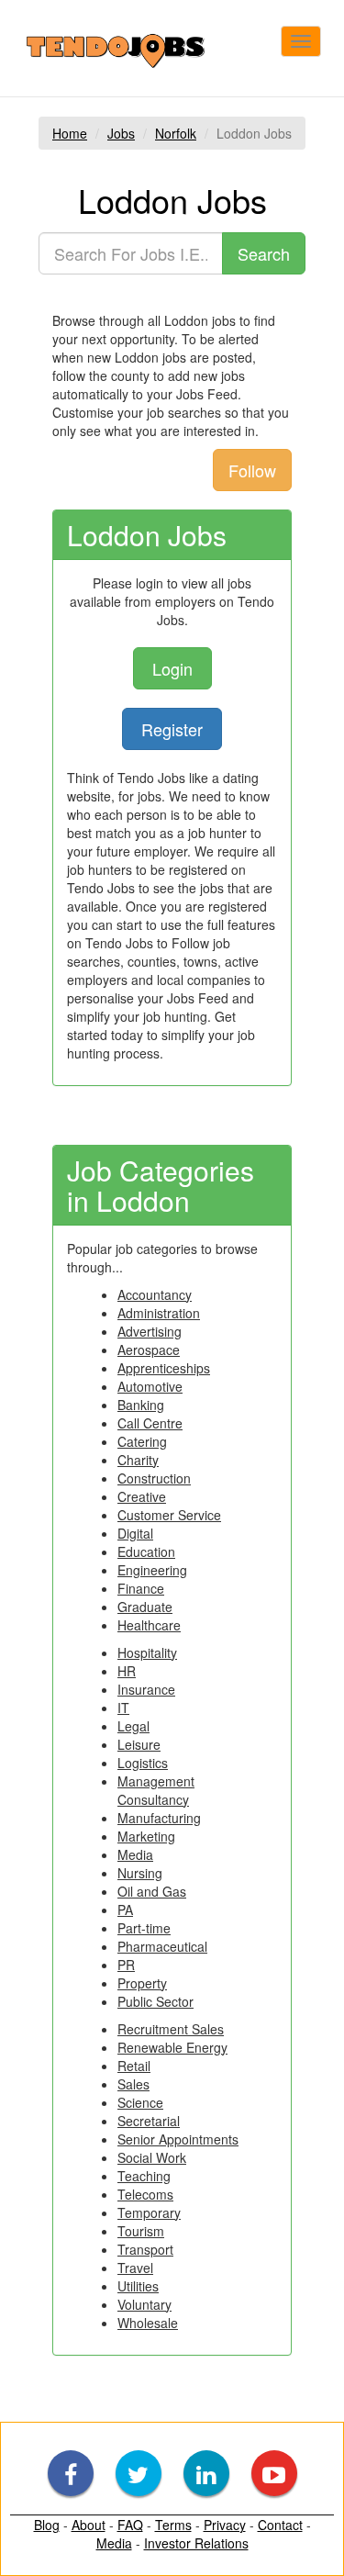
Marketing (146, 1836)
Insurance (146, 1689)
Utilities (138, 2286)
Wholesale (148, 2323)
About (89, 2525)
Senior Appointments (178, 2139)
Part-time (144, 1928)
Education (146, 1551)
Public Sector (155, 2001)
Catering (142, 1441)
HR (127, 1671)
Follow (252, 470)
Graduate (145, 1607)
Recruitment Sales (171, 2029)
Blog (47, 2525)
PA (125, 1910)
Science (140, 2102)
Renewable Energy (172, 2047)
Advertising (150, 1331)
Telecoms (145, 2194)
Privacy (225, 2525)
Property (142, 1983)
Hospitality (147, 1652)
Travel (135, 2268)
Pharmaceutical (162, 1946)
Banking (141, 1405)
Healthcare (149, 1625)
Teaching (144, 2176)
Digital (135, 1533)
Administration (159, 1313)
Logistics (143, 1763)
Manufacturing (159, 1818)
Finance (141, 1588)
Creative (142, 1496)
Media (135, 1854)
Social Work (152, 2157)
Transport (145, 2249)
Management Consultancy (156, 1790)
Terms (173, 2525)
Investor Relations (196, 2543)
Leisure (139, 1744)
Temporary (149, 2212)
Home (70, 133)
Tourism (141, 2231)
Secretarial (149, 2121)
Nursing (140, 1873)
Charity (138, 1460)
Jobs (121, 133)
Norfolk (176, 133)
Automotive (150, 1386)
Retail (134, 2066)
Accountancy (155, 1294)
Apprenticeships (164, 1368)
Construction (154, 1478)
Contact (280, 2525)
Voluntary (144, 2304)
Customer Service (169, 1515)
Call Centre (150, 1423)
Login (172, 668)
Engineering (152, 1570)
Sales (133, 2084)
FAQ (130, 2525)
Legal (133, 1726)
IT (123, 1708)
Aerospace (149, 1350)
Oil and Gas (152, 1891)
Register (172, 729)
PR (126, 1965)
